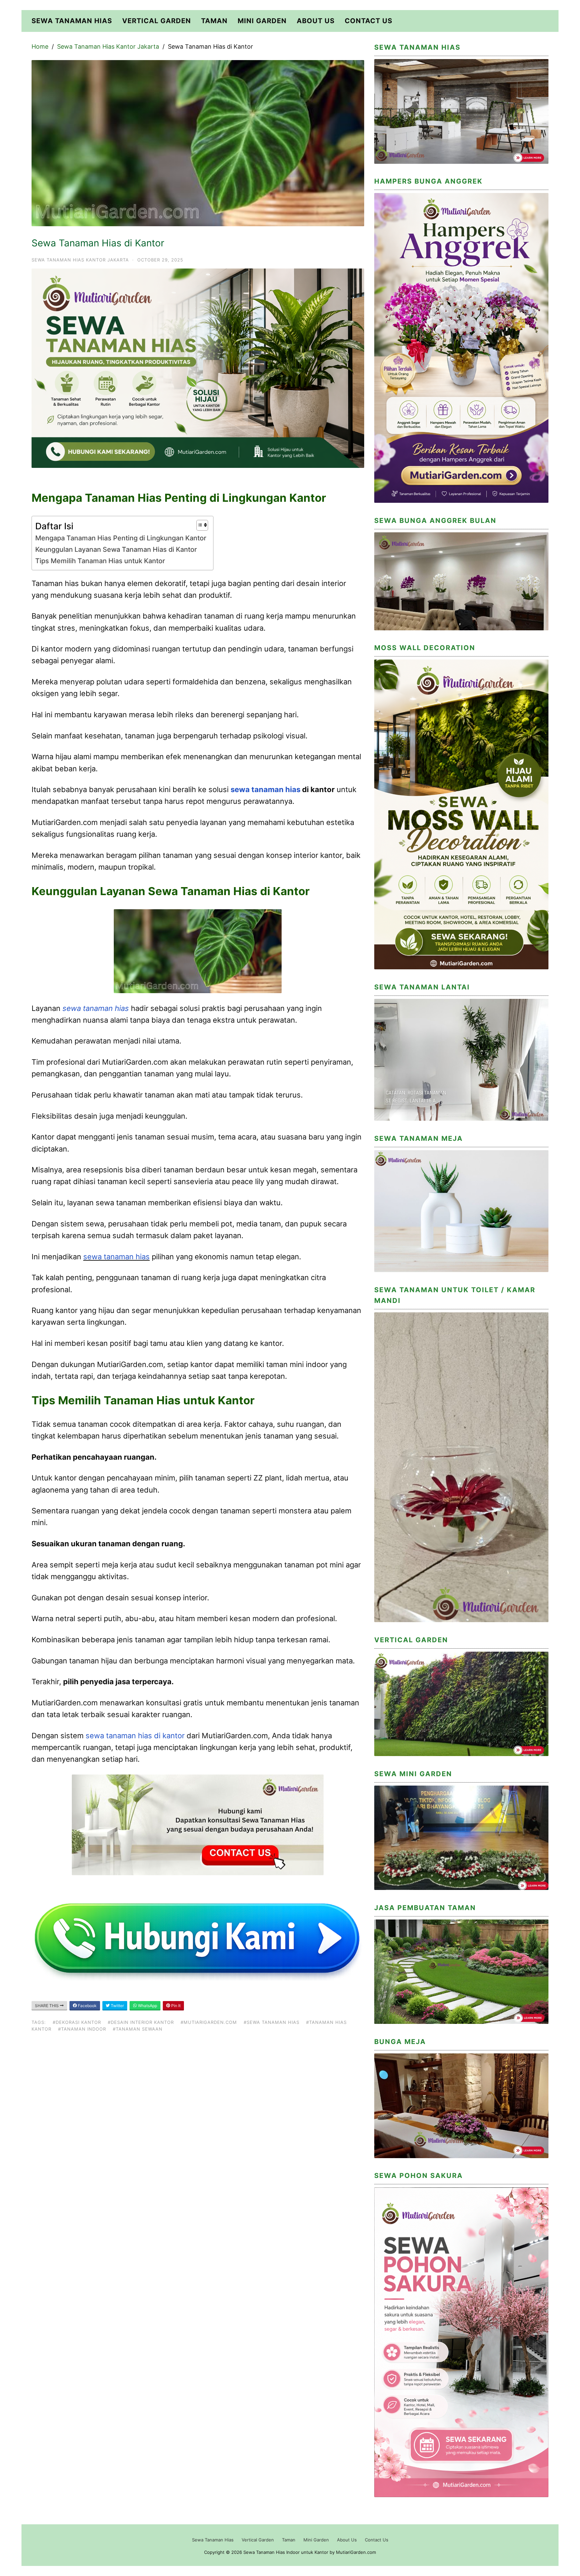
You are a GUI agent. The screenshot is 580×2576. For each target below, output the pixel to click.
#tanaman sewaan (138, 2029)
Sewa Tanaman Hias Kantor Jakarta (108, 46)
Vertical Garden (157, 21)
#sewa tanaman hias (272, 2022)
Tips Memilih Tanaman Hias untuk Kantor (100, 561)
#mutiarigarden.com (209, 2022)
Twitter (117, 2006)
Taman (214, 21)
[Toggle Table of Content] (199, 525)
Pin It (175, 2006)
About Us (316, 21)
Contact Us (369, 21)
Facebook (87, 2006)
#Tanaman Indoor (82, 2029)
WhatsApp (147, 2006)
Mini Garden (262, 21)
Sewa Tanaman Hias (72, 21)
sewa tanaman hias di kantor (135, 1736)
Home (40, 46)
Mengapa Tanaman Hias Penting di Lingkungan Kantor (121, 538)
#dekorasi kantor (77, 2022)
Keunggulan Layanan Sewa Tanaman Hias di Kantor (116, 549)
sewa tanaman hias (265, 789)
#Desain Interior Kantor (141, 2022)
